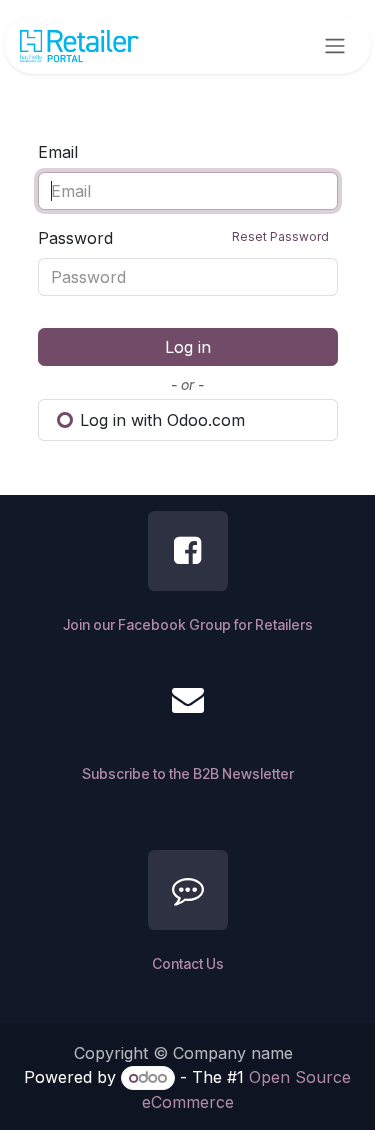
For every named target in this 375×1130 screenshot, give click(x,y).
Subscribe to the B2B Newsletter (188, 773)
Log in (188, 347)
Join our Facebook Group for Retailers (188, 624)
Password (183, 238)
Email (58, 152)
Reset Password (280, 236)
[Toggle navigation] (335, 45)
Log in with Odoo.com (160, 420)
